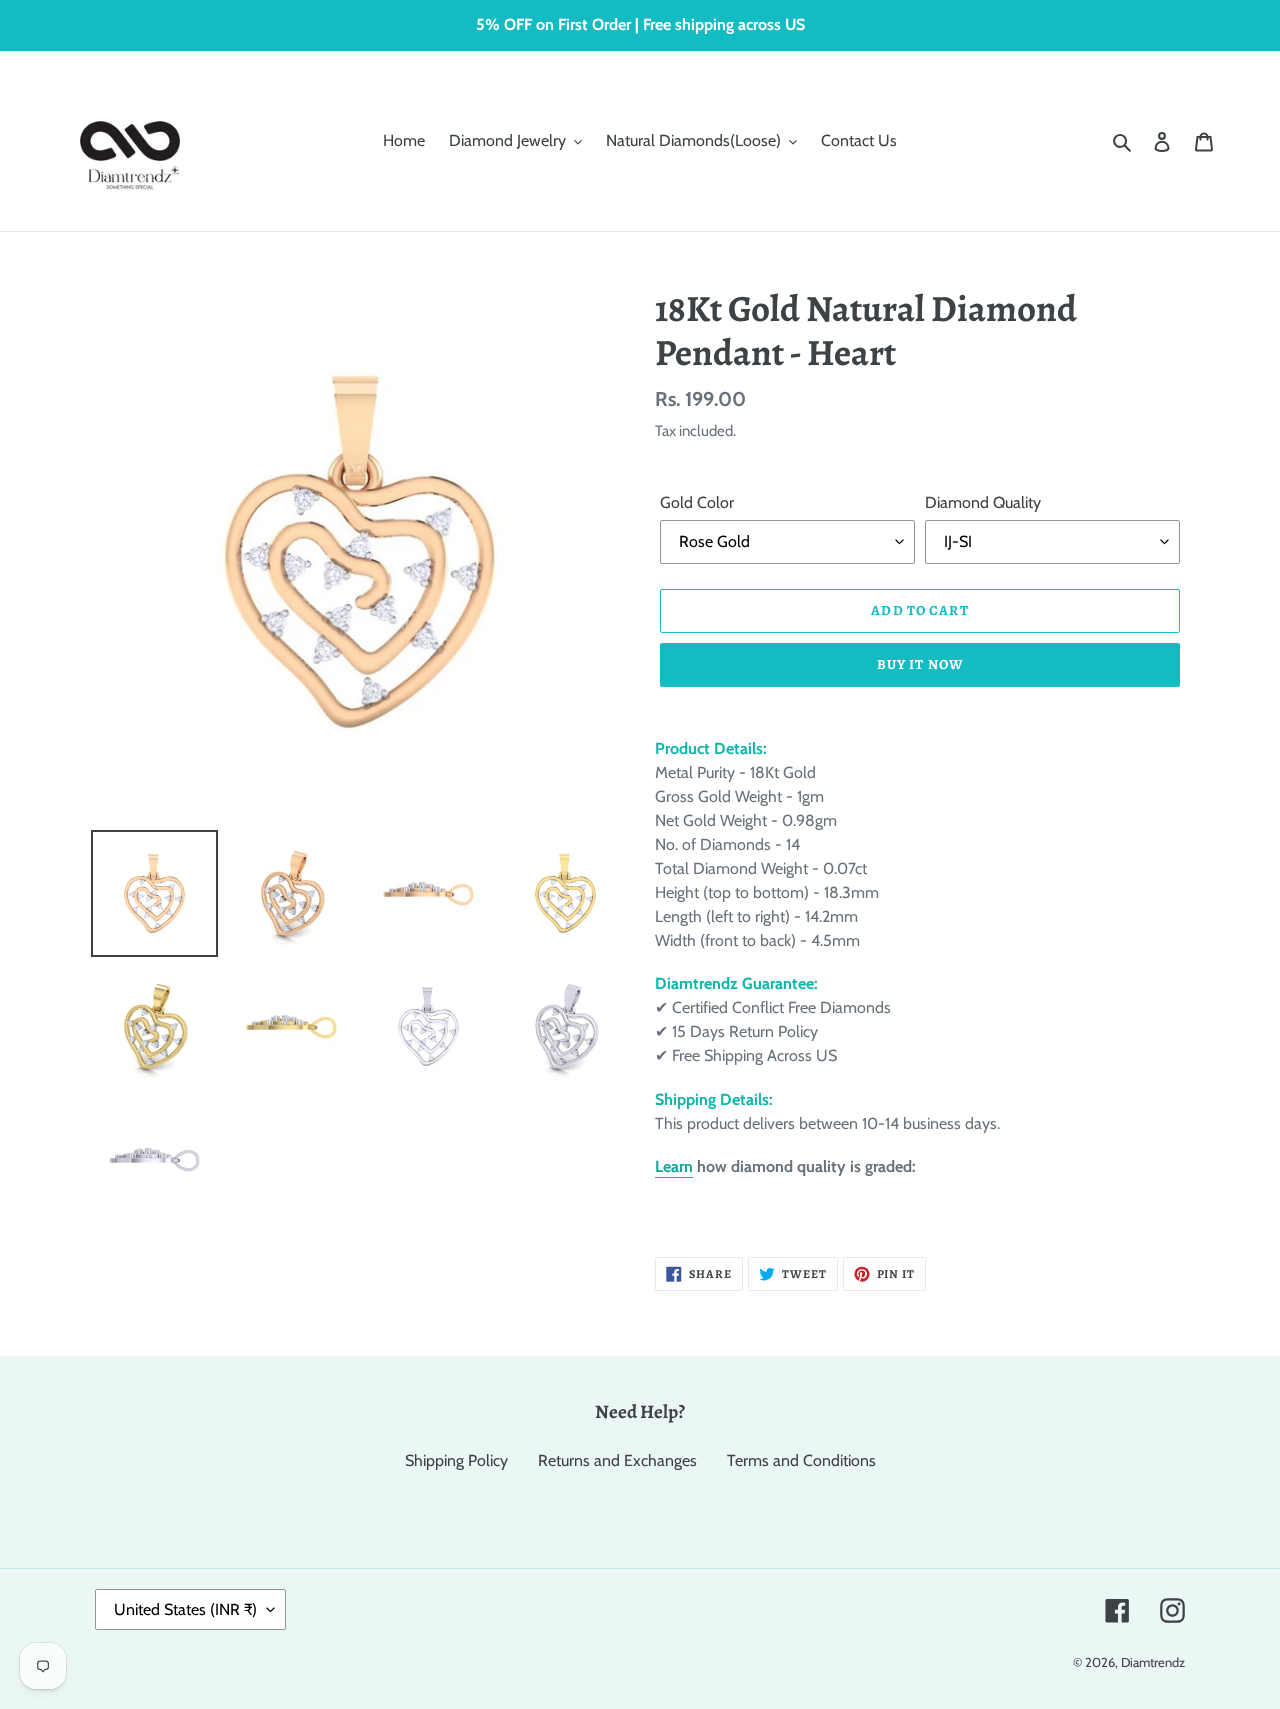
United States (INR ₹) (185, 1609)
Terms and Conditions (801, 1460)
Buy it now (920, 664)
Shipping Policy (456, 1460)
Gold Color (697, 502)
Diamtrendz (1153, 1662)
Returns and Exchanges (617, 1460)
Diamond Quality (983, 502)
